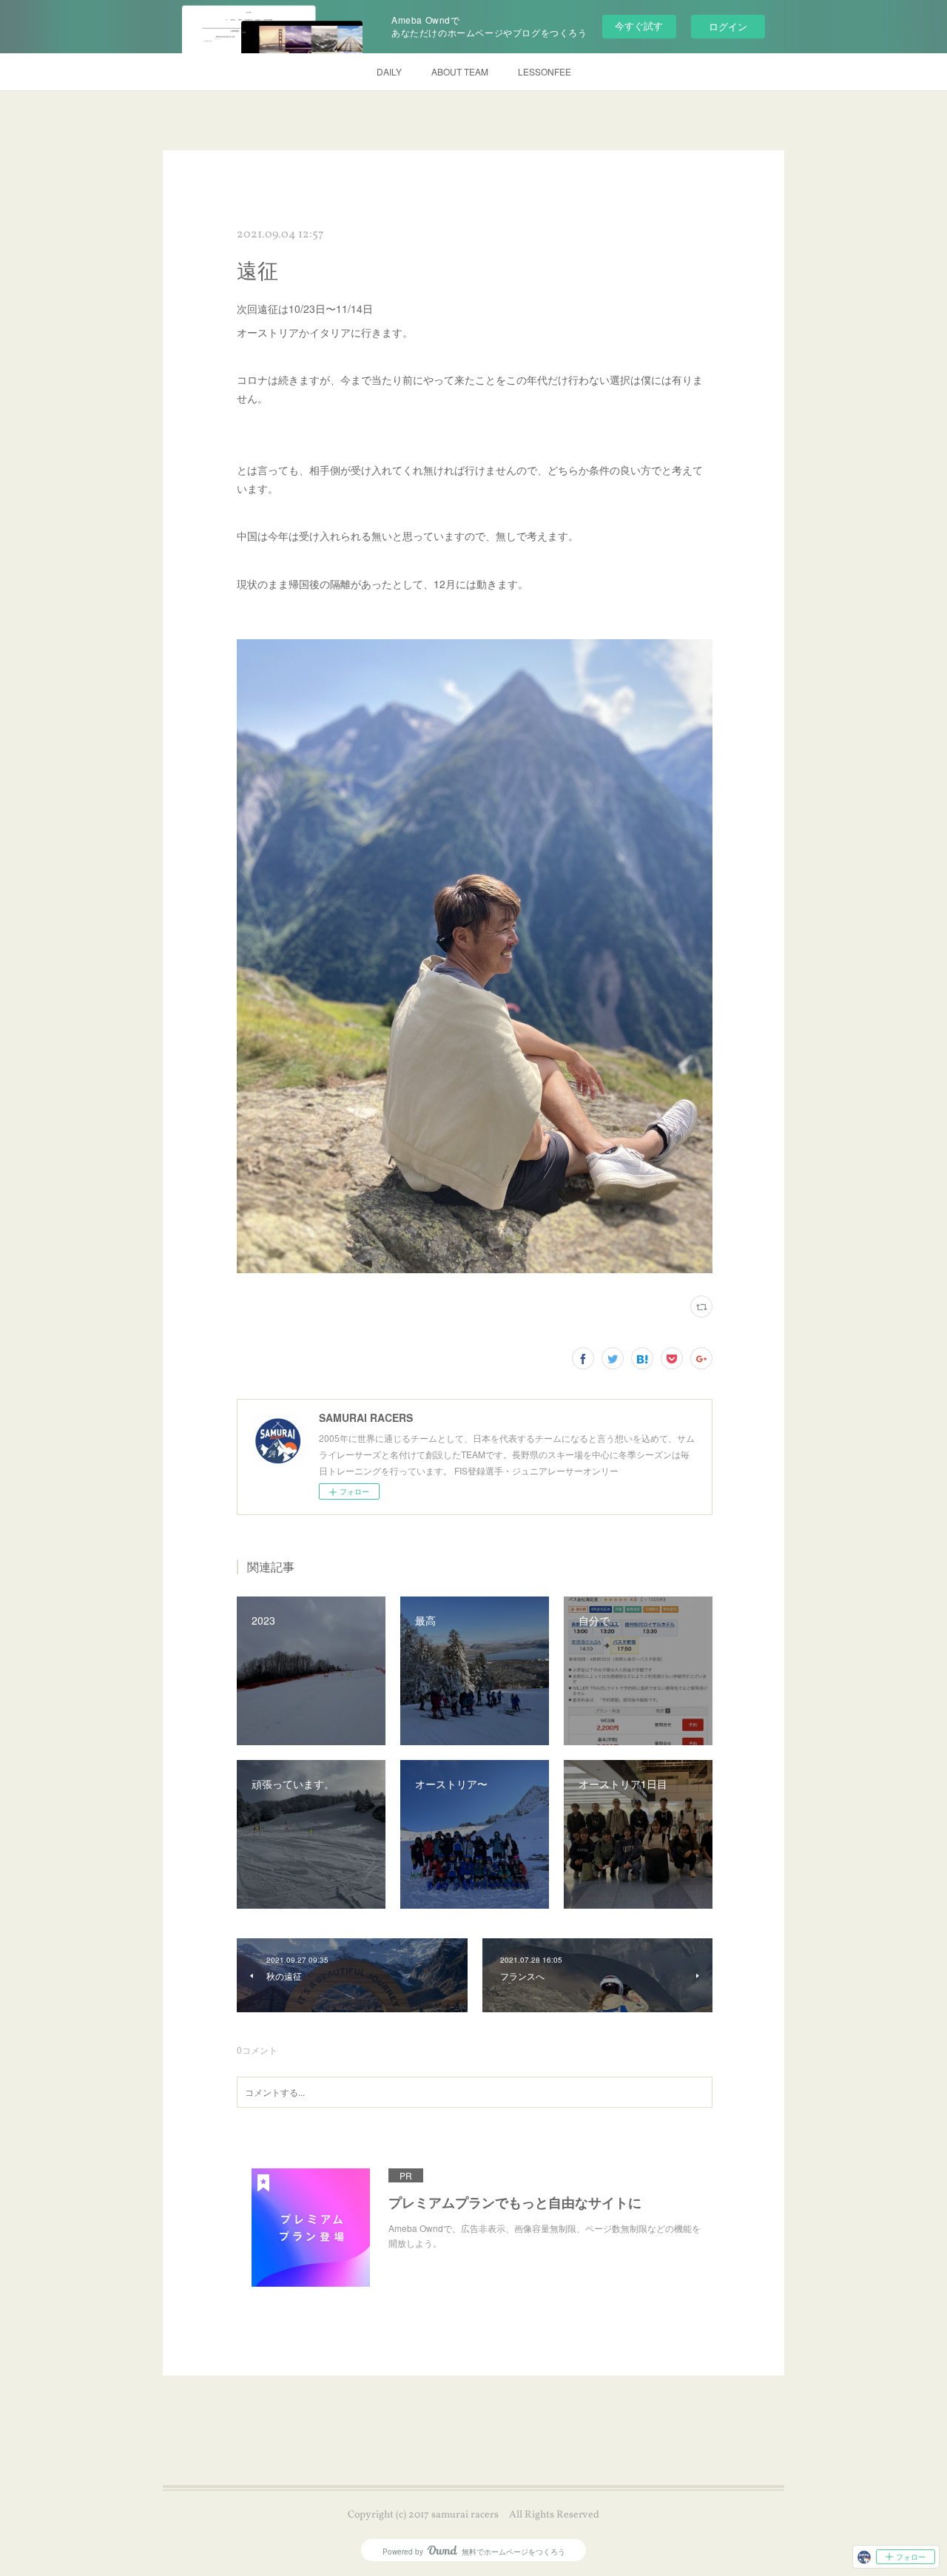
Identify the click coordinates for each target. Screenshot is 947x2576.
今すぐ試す (639, 26)
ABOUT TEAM (460, 71)
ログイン (728, 26)
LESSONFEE (545, 71)
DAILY (389, 71)
